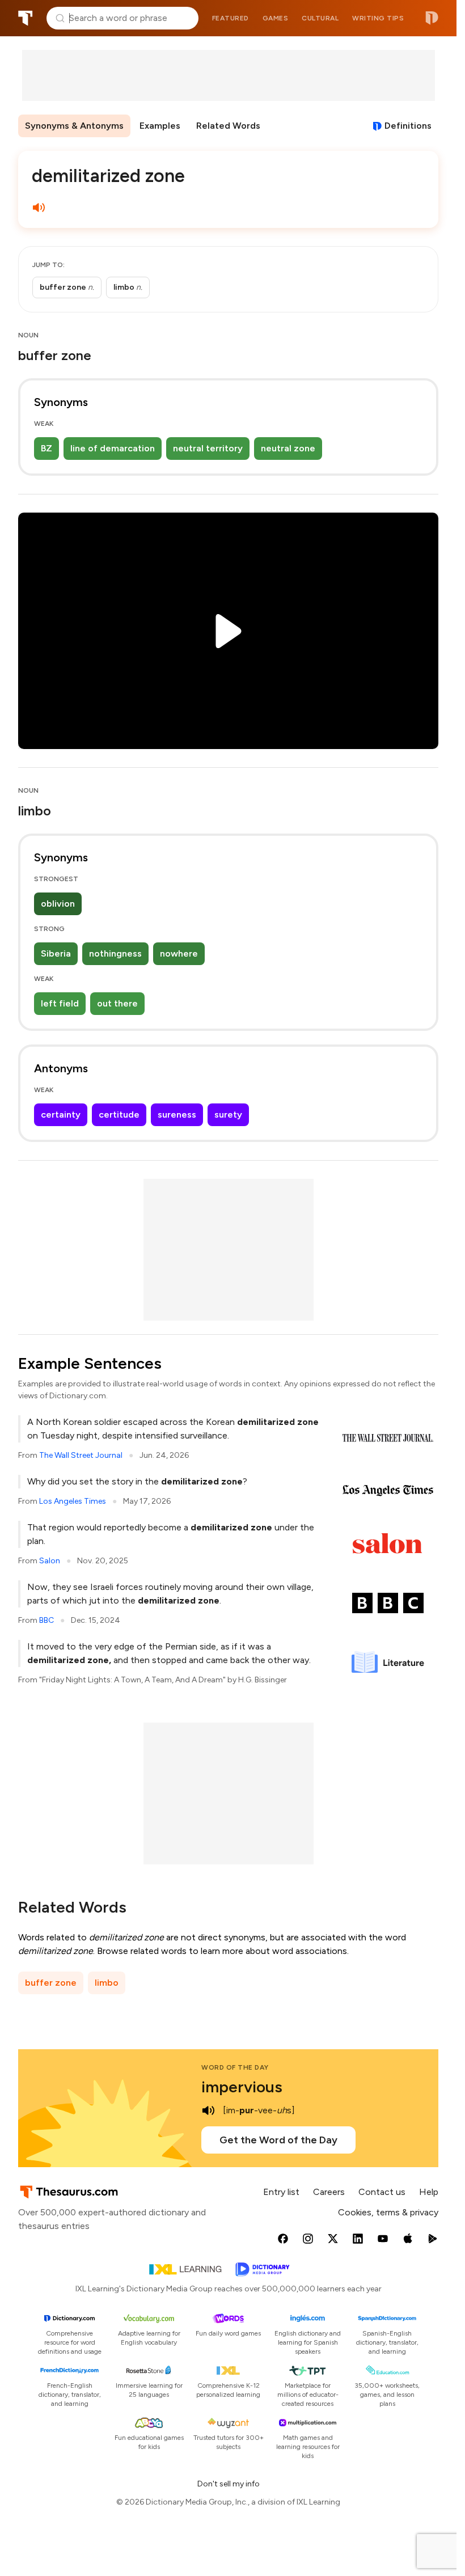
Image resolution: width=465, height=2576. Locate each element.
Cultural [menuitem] (320, 18)
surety (228, 1114)
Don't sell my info (229, 2484)
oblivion (58, 904)
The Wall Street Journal (81, 1455)
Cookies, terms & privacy (388, 2212)
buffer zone (51, 1983)
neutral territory (208, 448)
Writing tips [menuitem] (378, 18)
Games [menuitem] (276, 18)
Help (429, 2192)
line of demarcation (113, 448)
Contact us (382, 2192)
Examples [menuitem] (160, 126)
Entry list (281, 2192)
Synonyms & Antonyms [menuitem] (74, 126)
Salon (50, 1561)
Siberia (56, 953)
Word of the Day (235, 2067)
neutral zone (288, 448)
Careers (329, 2192)
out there (117, 1003)
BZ (46, 448)
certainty (61, 1114)
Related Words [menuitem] (228, 126)
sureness (177, 1114)
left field (60, 1003)
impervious (242, 2087)
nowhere (179, 953)
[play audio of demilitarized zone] (39, 208)
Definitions (408, 126)
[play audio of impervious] (208, 2110)
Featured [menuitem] (231, 18)
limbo (107, 1983)
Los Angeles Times (73, 1501)
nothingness (115, 953)
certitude (119, 1114)
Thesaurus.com (26, 18)
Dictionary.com (432, 18)
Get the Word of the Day (278, 2140)
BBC (46, 1620)
